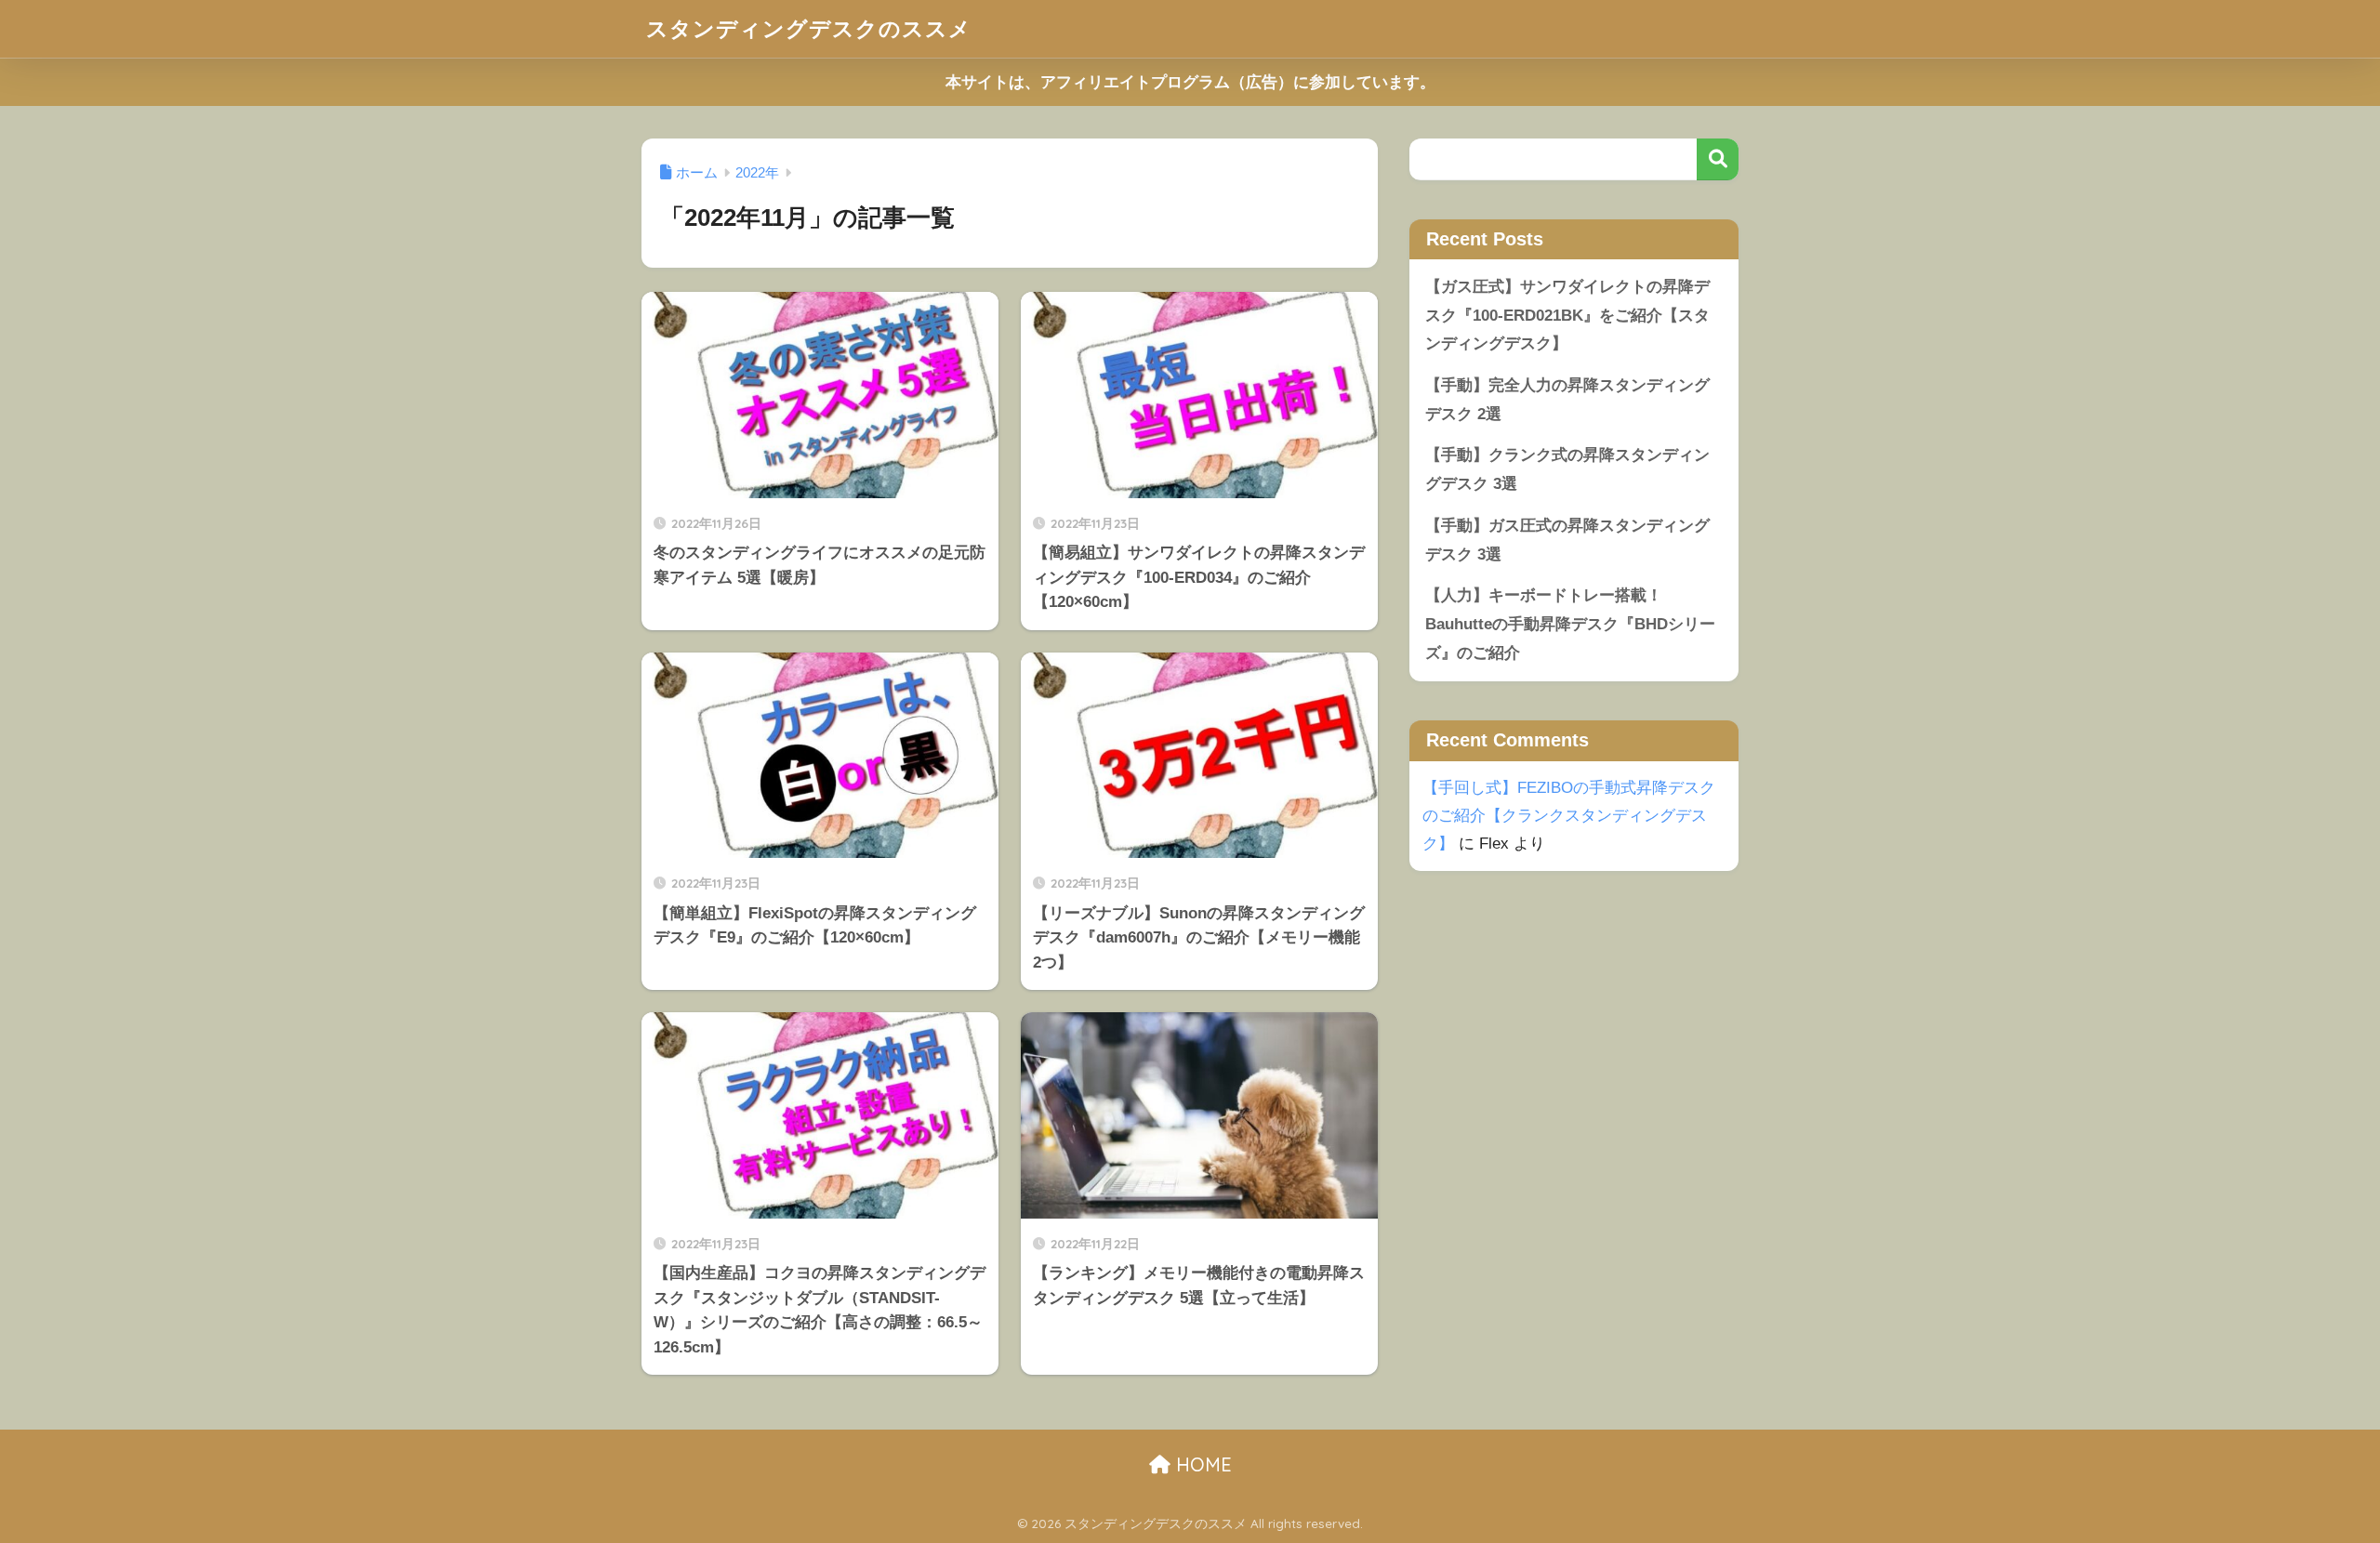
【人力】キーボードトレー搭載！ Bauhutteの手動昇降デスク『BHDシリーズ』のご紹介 (1570, 624)
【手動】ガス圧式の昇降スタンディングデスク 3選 (1567, 540)
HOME (1201, 1464)
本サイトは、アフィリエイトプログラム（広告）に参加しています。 (1190, 82)
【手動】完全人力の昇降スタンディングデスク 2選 (1567, 400)
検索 (1718, 159)
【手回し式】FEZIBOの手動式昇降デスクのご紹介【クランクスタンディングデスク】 (1569, 816)
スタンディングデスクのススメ (809, 28)
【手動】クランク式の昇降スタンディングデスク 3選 (1567, 469)
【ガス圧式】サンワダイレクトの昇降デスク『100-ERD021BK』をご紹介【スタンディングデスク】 (1567, 315)
